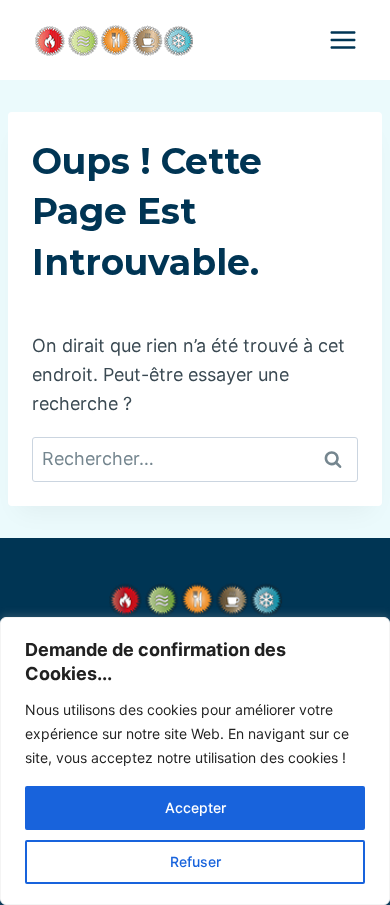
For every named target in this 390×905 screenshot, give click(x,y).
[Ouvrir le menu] (342, 39)
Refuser (195, 861)
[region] (195, 761)
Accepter (195, 807)
